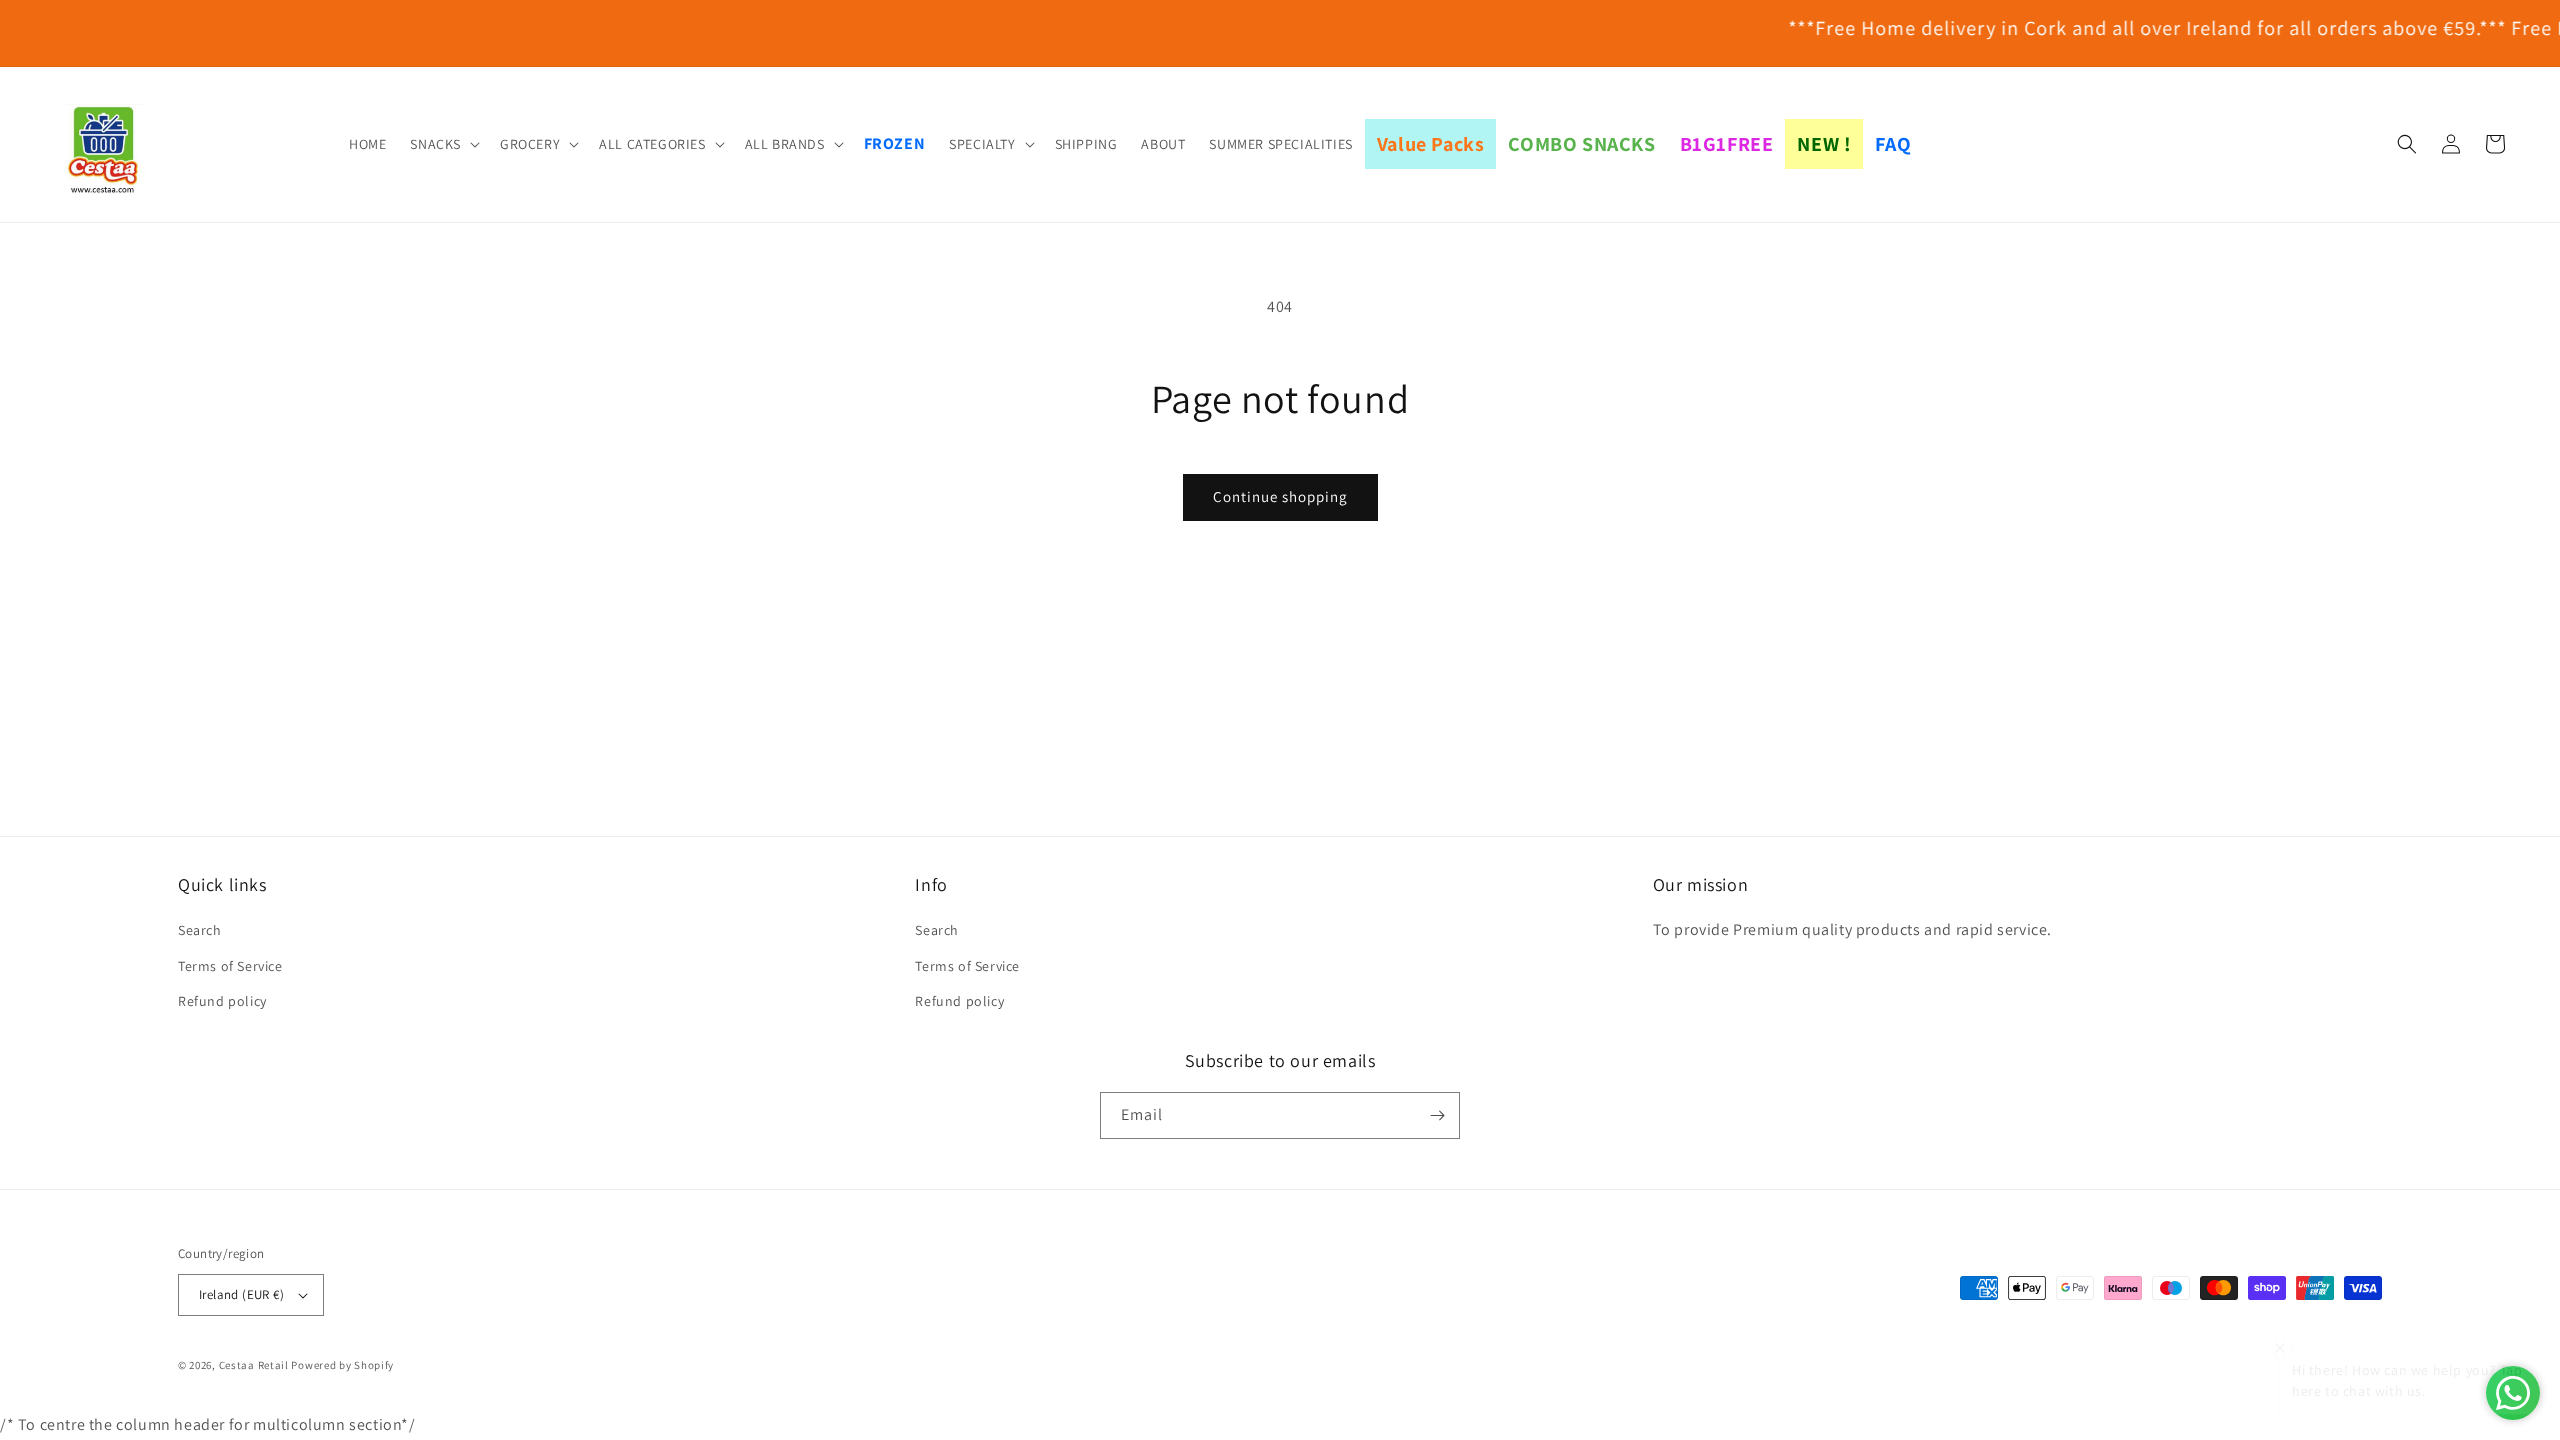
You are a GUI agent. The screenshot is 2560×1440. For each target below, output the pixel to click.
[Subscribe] (1437, 1115)
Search (200, 930)
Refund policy (222, 1001)
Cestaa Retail (254, 1365)
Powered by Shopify (342, 1365)
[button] (443, 144)
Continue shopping (1280, 496)
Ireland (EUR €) (241, 1294)
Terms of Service (230, 966)
